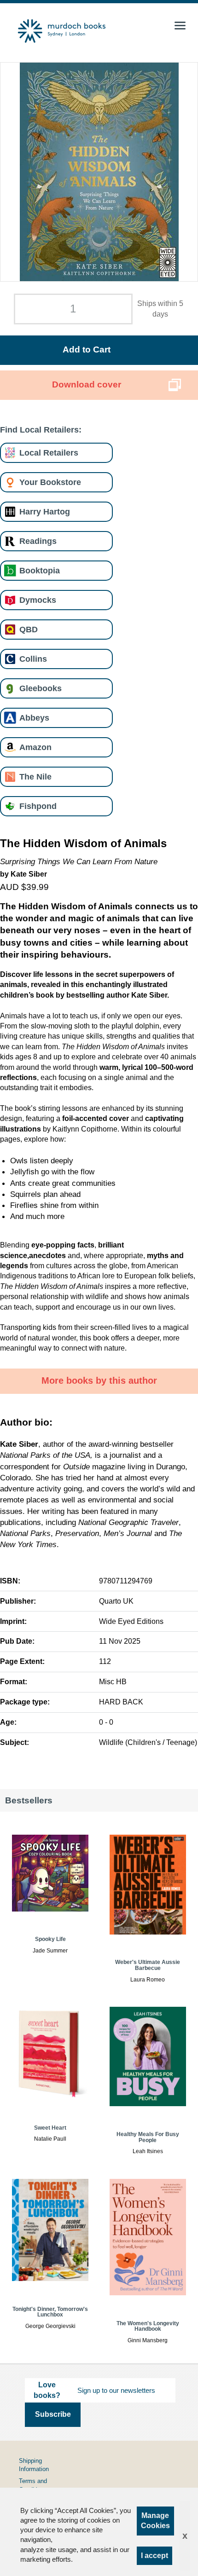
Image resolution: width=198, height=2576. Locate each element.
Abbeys (34, 718)
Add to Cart (87, 349)
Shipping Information (34, 2465)
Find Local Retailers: (41, 430)
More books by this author (99, 1380)
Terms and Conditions (33, 2485)
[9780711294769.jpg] (99, 172)
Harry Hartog (45, 511)
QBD (29, 629)
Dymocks (38, 600)
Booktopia (40, 570)
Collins (33, 659)
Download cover (87, 384)
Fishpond (38, 806)
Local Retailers (49, 453)
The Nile (35, 777)
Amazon (35, 747)
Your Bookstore (50, 482)
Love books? (47, 2390)
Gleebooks (41, 688)
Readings (38, 541)
